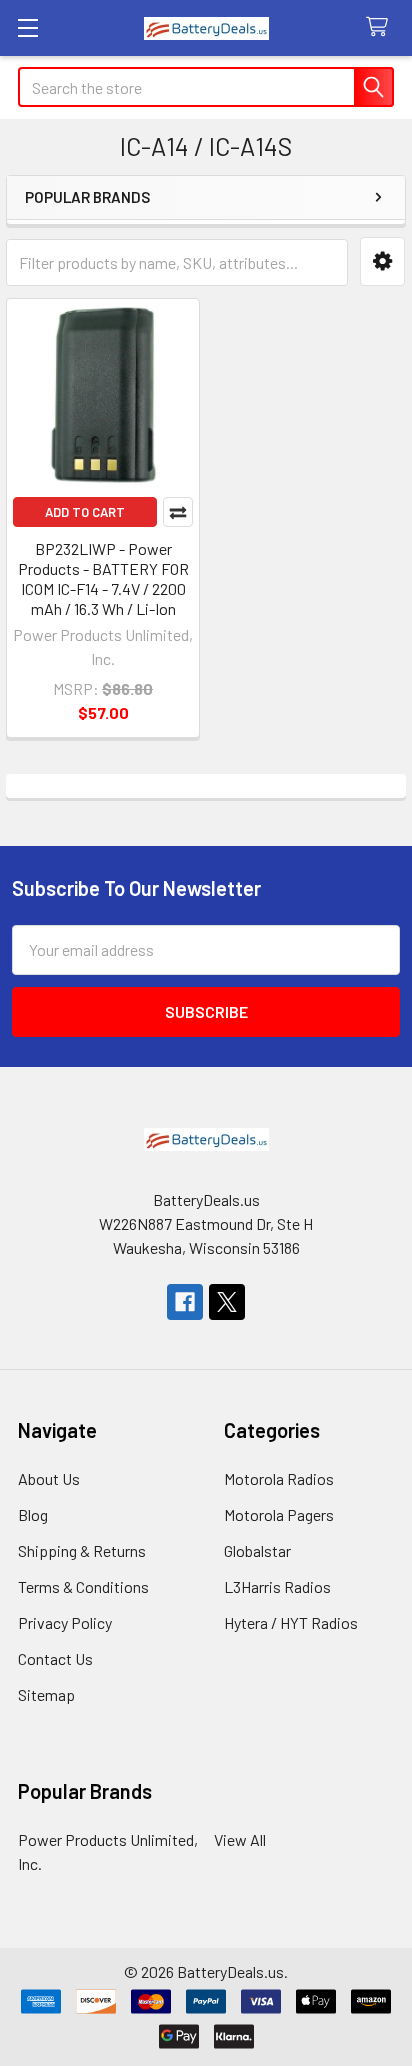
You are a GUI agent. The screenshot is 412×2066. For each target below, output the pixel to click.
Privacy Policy (65, 1622)
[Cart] (381, 27)
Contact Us (55, 1658)
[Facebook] (185, 1302)
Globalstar (257, 1550)
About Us (49, 1478)
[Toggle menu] (27, 27)
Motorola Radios (279, 1478)
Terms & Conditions (83, 1586)
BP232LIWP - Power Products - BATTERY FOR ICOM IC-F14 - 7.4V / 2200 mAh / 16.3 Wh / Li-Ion (103, 578)
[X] (227, 1302)
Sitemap (46, 1694)
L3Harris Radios (277, 1586)
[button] (382, 261)
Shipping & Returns (82, 1550)
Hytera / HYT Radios (291, 1622)
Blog (33, 1514)
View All (240, 1839)
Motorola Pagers (279, 1514)
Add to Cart (85, 512)
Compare (178, 512)
